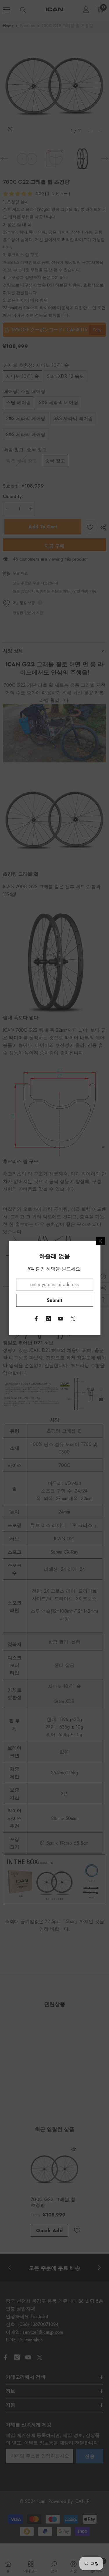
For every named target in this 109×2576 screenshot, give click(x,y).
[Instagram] (49, 1319)
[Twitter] (73, 1319)
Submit (55, 1300)
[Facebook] (36, 1319)
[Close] (100, 1241)
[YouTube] (61, 1319)
